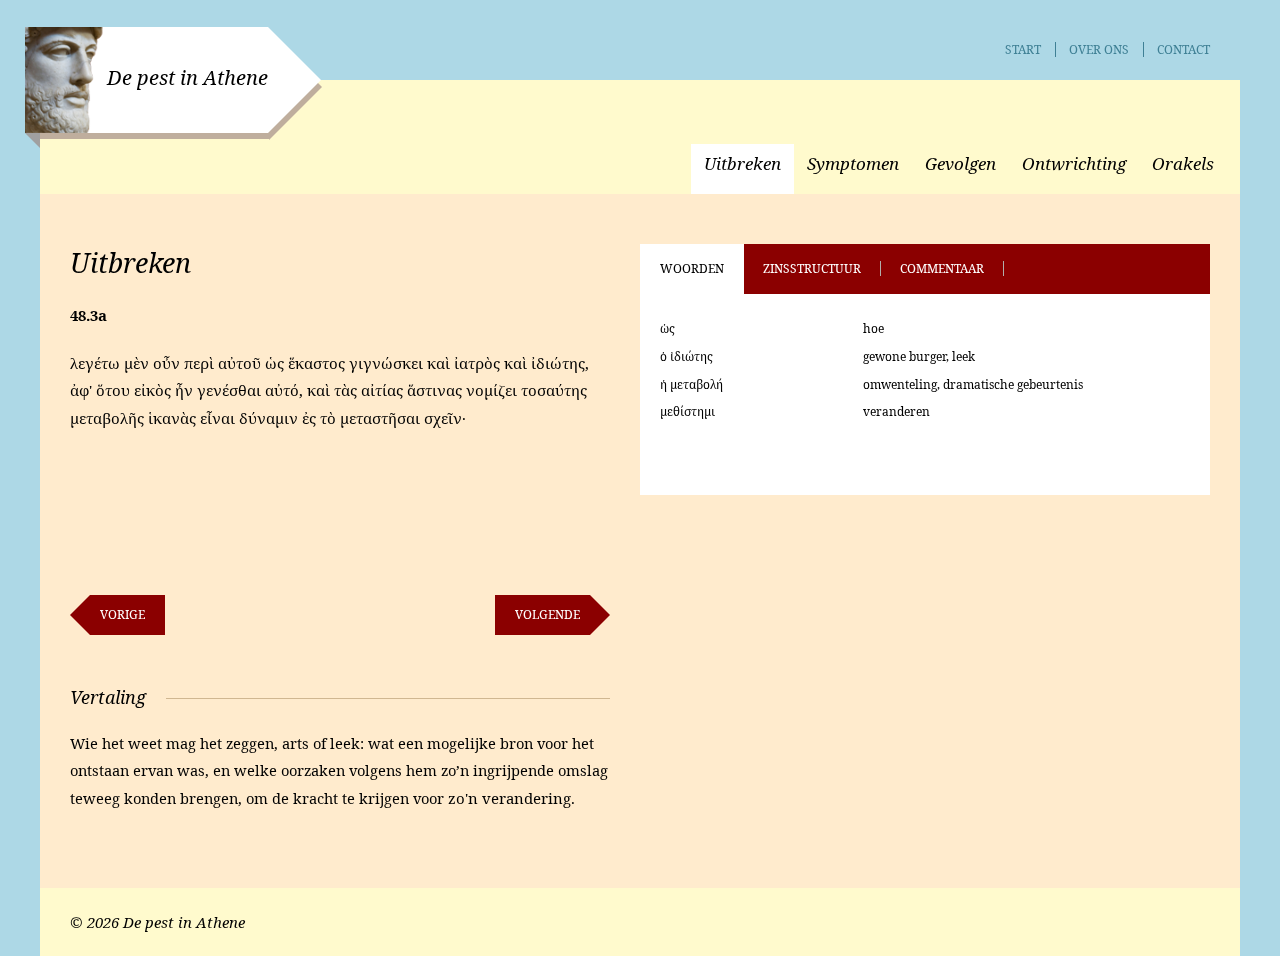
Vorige (122, 614)
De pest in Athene (187, 77)
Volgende (547, 614)
